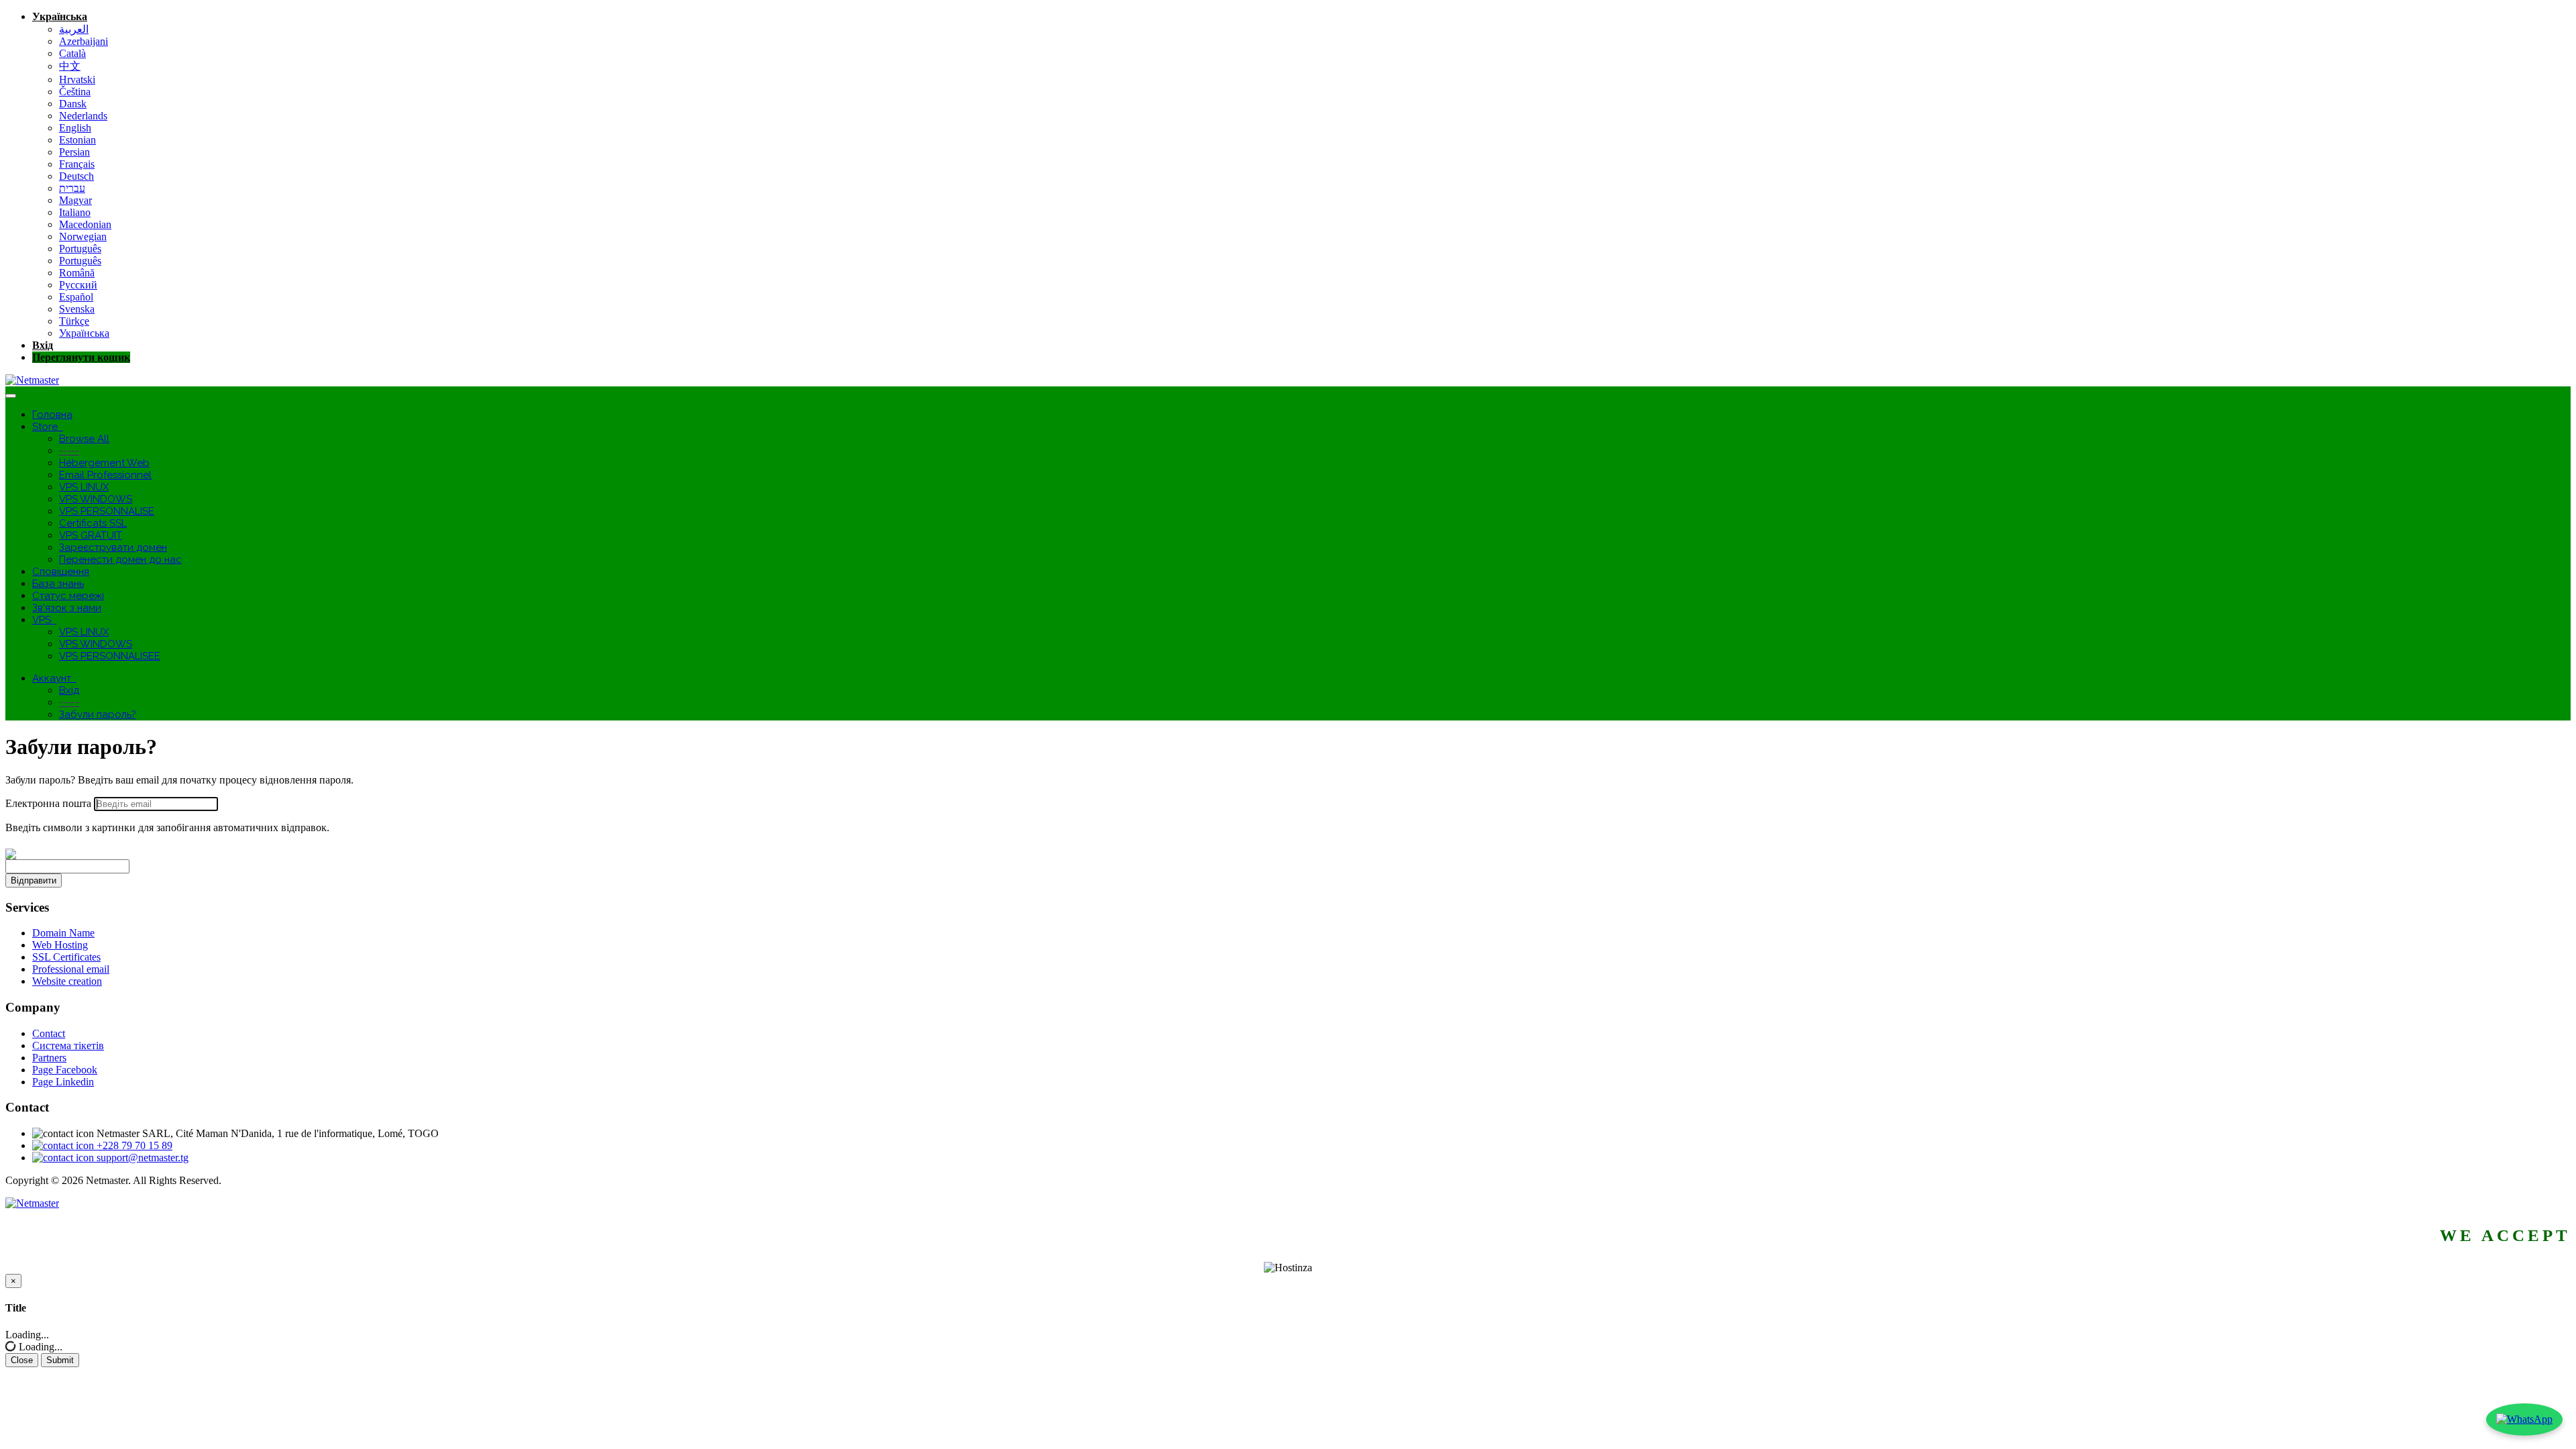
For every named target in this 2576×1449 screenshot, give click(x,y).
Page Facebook (65, 1070)
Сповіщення (61, 572)
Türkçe (74, 321)
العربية (74, 29)
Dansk (73, 104)
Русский (78, 285)
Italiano (75, 212)
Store (48, 427)
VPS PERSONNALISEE (110, 656)
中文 (70, 66)
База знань (58, 584)
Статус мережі (68, 596)
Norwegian (83, 236)
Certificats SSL (93, 523)
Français (77, 164)
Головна (52, 415)
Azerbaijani (84, 41)
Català (72, 53)
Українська (60, 16)
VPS (44, 620)
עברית (72, 188)
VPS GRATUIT (91, 535)
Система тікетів (68, 1045)
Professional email (71, 969)
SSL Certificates (66, 957)
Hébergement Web (104, 463)
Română (77, 273)
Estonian (77, 140)
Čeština (75, 92)
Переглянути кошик (81, 357)
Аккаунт (54, 678)
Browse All (84, 439)
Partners (49, 1058)
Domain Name (63, 933)
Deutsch (76, 176)
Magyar (75, 200)
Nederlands (83, 116)
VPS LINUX (84, 487)
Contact (49, 1033)
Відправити (34, 880)
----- (69, 451)
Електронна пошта (48, 803)
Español (76, 297)
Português (80, 249)
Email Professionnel (105, 475)
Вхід (43, 345)
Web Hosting (60, 945)
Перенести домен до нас (120, 559)
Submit (60, 1360)
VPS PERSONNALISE (107, 511)
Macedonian (85, 224)
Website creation (67, 981)
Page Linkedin (63, 1082)
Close (22, 1360)
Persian (74, 152)
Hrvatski (77, 79)
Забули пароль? (98, 714)
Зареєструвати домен (113, 547)
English (75, 128)
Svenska (77, 309)
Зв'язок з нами (67, 608)
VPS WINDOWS (96, 499)
